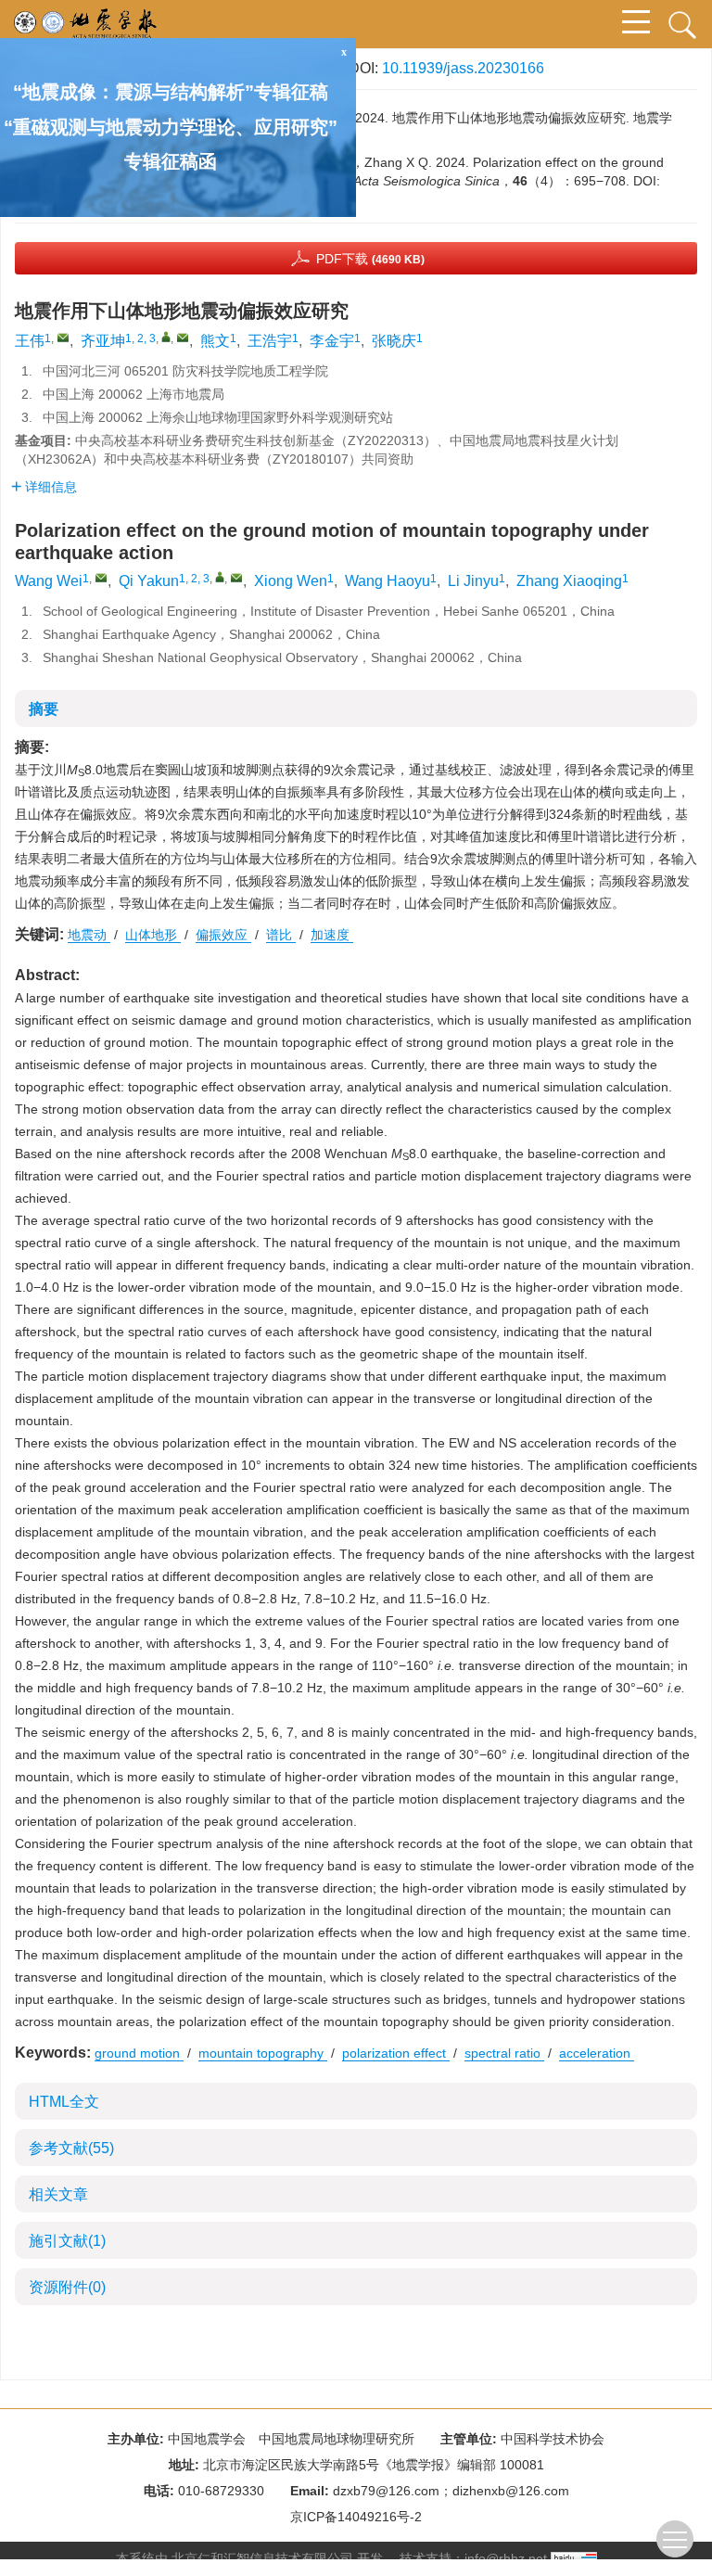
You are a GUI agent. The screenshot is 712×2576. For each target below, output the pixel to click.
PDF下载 (370, 259)
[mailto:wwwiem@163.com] (63, 338)
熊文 (215, 341)
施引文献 (67, 2241)
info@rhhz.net (506, 2558)
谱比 (281, 935)
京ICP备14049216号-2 (356, 2517)
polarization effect (396, 2053)
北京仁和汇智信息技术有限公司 (262, 2558)
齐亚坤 (103, 341)
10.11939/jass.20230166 (463, 68)
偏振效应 (223, 935)
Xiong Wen (291, 581)
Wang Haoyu (388, 581)
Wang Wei (49, 581)
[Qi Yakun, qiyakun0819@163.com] (220, 577)
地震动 (89, 935)
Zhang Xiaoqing (569, 581)
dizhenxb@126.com (511, 2491)
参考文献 (71, 2148)
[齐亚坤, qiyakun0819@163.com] (166, 337)
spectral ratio (504, 2053)
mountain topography (263, 2053)
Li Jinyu (473, 581)
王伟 (30, 341)
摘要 (44, 709)
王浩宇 (270, 341)
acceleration (597, 2053)
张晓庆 (394, 341)
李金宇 (332, 341)
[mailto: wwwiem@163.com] (101, 578)
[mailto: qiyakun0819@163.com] (236, 578)
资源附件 (67, 2287)
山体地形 (153, 935)
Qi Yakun (149, 581)
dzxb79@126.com (386, 2491)
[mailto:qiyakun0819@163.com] (183, 338)
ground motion (139, 2053)
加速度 (332, 935)
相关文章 (58, 2194)
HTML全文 (64, 2102)
